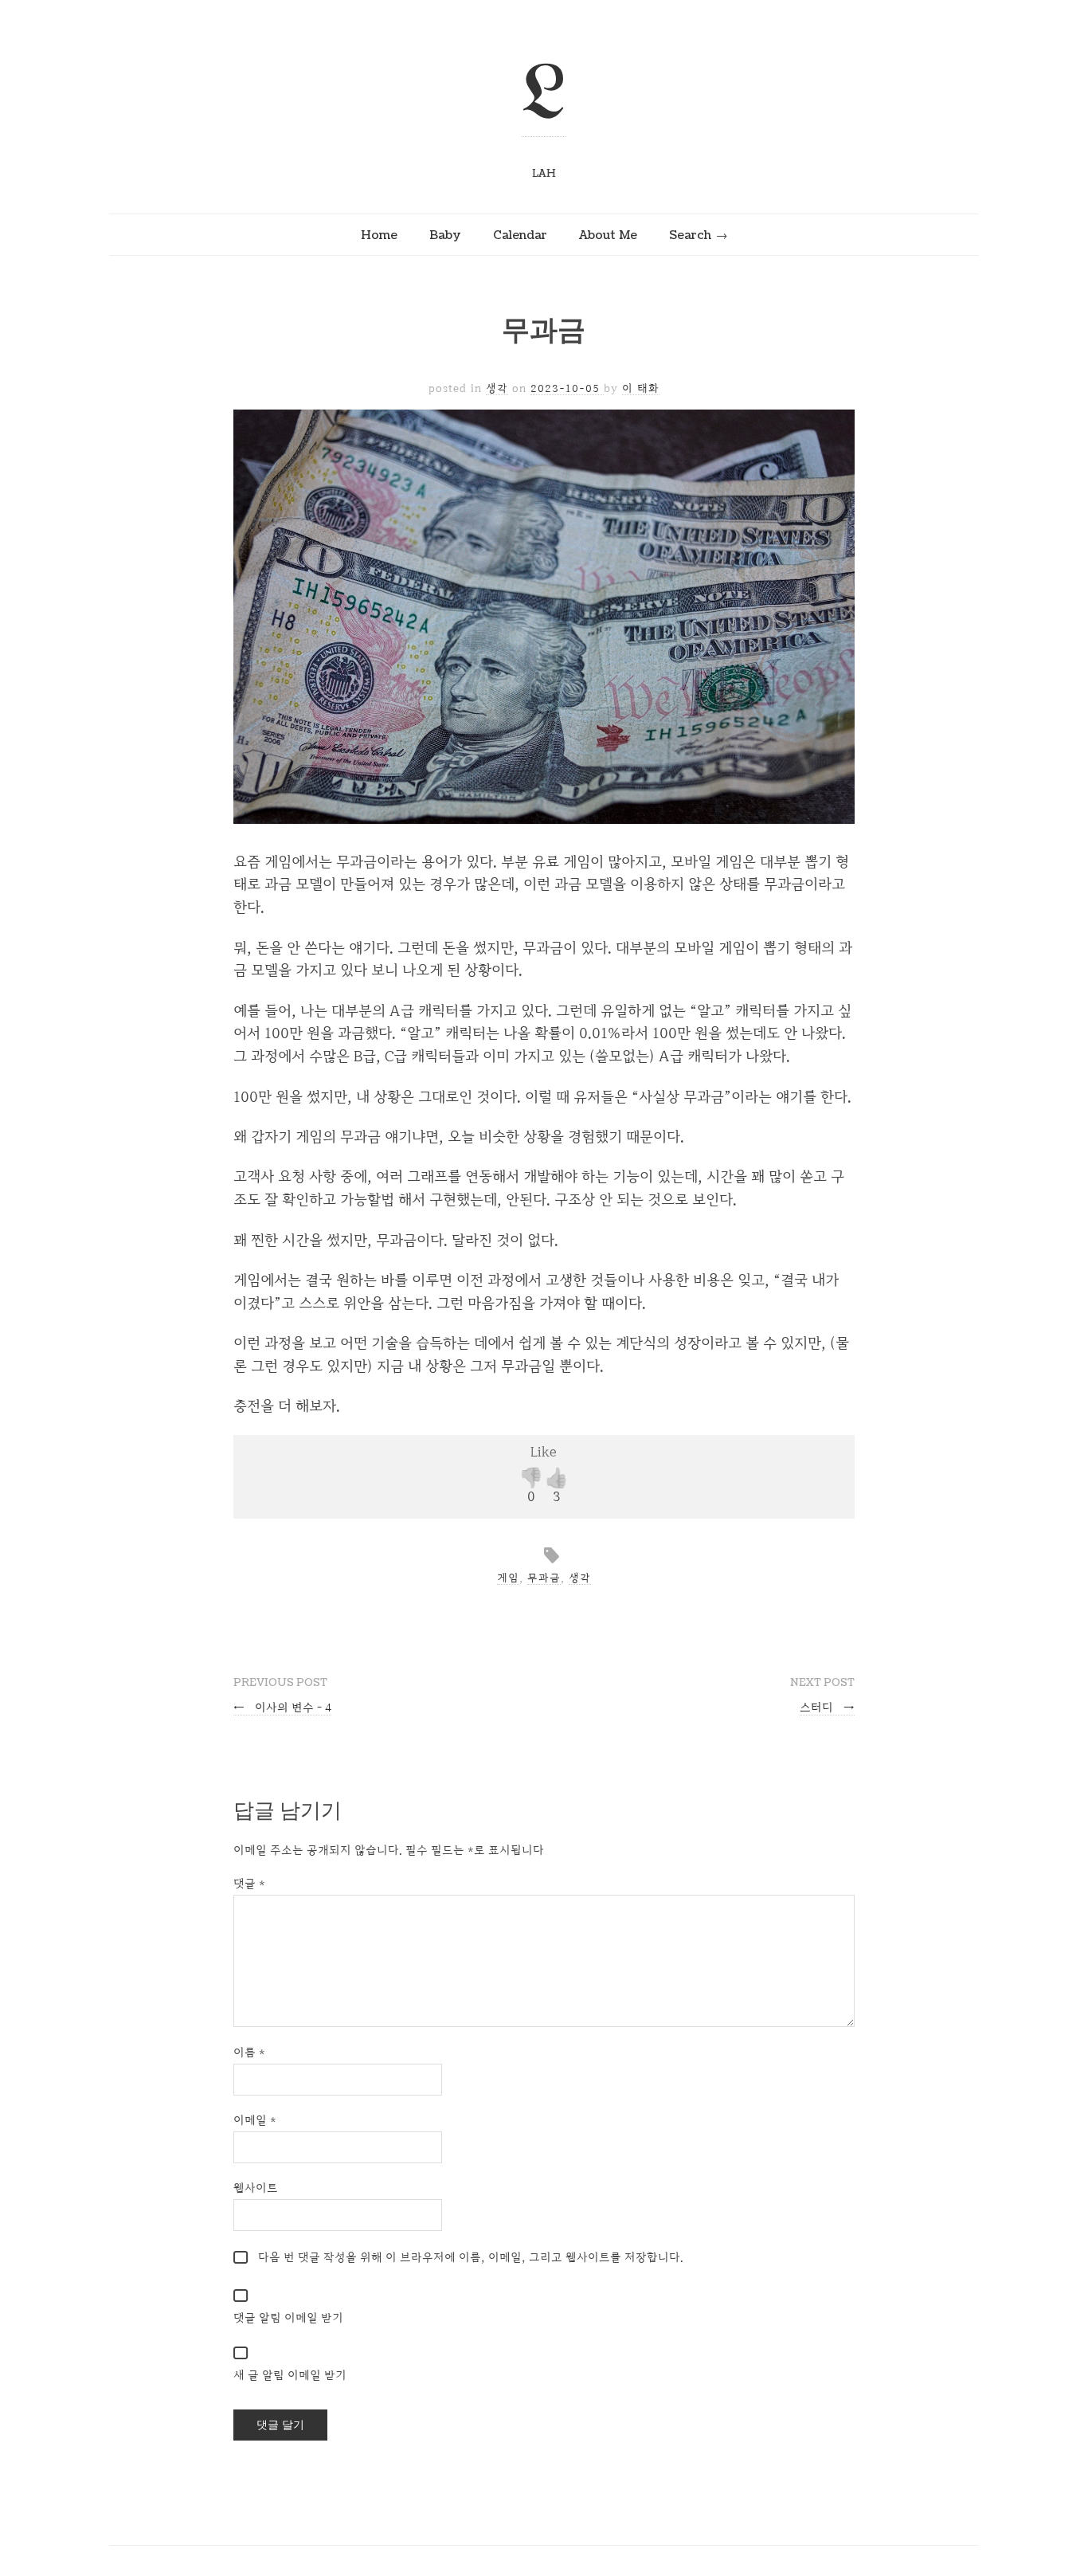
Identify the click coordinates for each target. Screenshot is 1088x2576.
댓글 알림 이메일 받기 (288, 2317)
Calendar (520, 235)
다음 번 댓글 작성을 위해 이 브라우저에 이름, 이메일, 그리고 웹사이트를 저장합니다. (471, 2257)
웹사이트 (256, 2188)
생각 (497, 388)
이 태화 (641, 388)
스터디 (827, 1707)
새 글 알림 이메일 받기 (290, 2375)
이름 (249, 2052)
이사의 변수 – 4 (282, 1707)
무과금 (544, 1578)
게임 (508, 1578)
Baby (445, 235)
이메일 (255, 2120)
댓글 (249, 1883)
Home (379, 235)
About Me (608, 235)
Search (690, 235)
